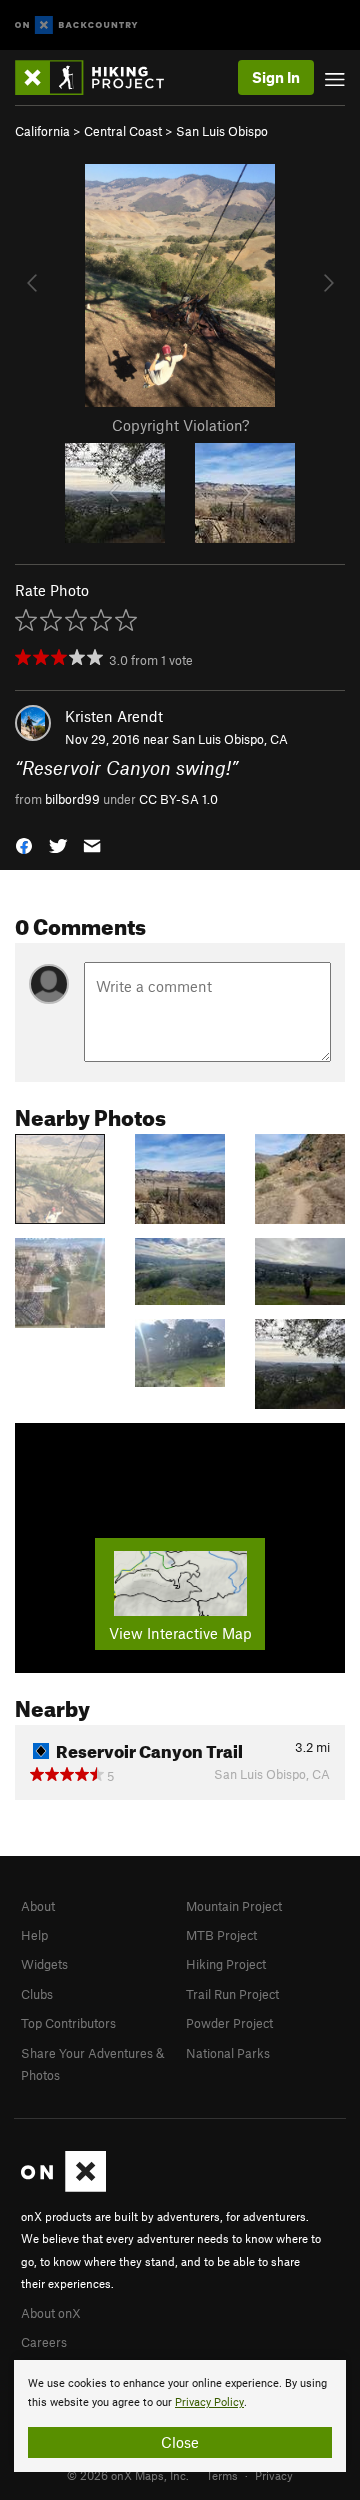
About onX (51, 2313)
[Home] (99, 77)
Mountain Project (234, 1906)
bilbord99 (72, 799)
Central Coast (123, 131)
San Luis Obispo (222, 131)
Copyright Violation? (180, 425)
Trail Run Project (232, 1994)
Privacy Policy (209, 2402)
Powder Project (229, 2023)
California (42, 131)
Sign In (276, 77)
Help (34, 1935)
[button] (24, 844)
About (38, 1906)
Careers (44, 2342)
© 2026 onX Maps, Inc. (128, 2475)
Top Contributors (68, 2023)
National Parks (228, 2053)
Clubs (37, 1994)
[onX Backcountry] (76, 25)
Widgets (44, 1964)
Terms (222, 2475)
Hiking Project (226, 1964)
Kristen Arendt (114, 716)
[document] (180, 2416)
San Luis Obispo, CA (230, 739)
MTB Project (221, 1935)
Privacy (274, 2475)
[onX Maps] (63, 2187)
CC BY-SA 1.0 (178, 799)
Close (180, 2442)
